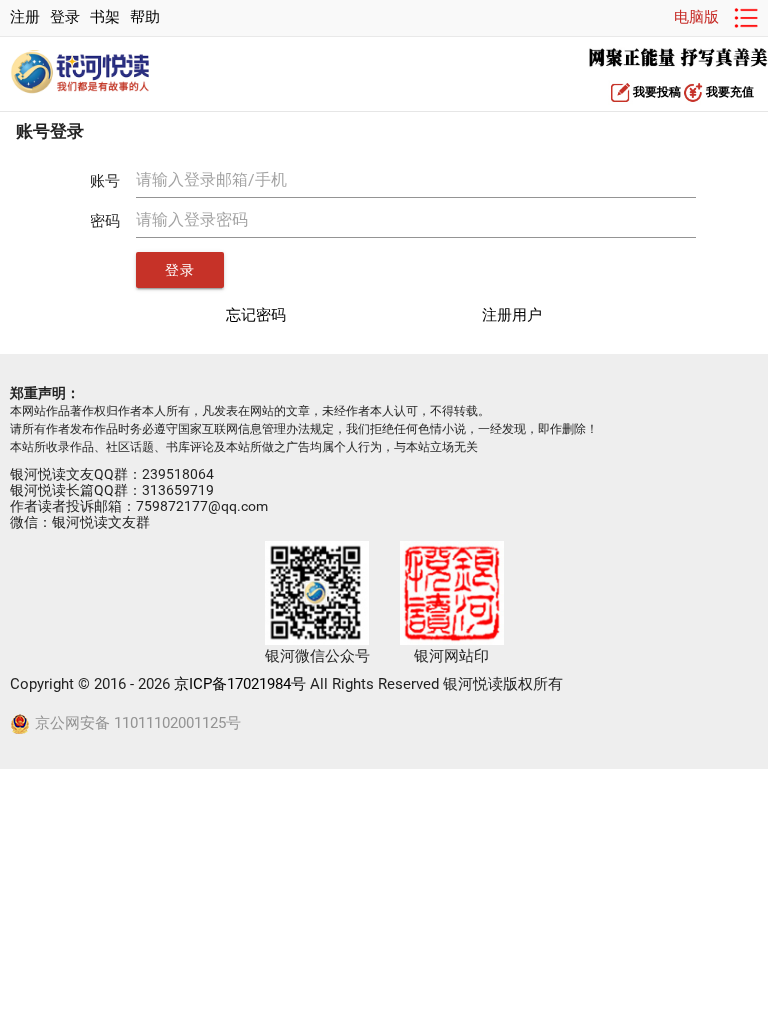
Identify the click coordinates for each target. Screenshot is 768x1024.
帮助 (145, 17)
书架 (105, 17)
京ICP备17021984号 (240, 684)
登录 (65, 17)
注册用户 (512, 315)
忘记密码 (256, 315)
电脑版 (696, 17)
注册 (25, 17)
